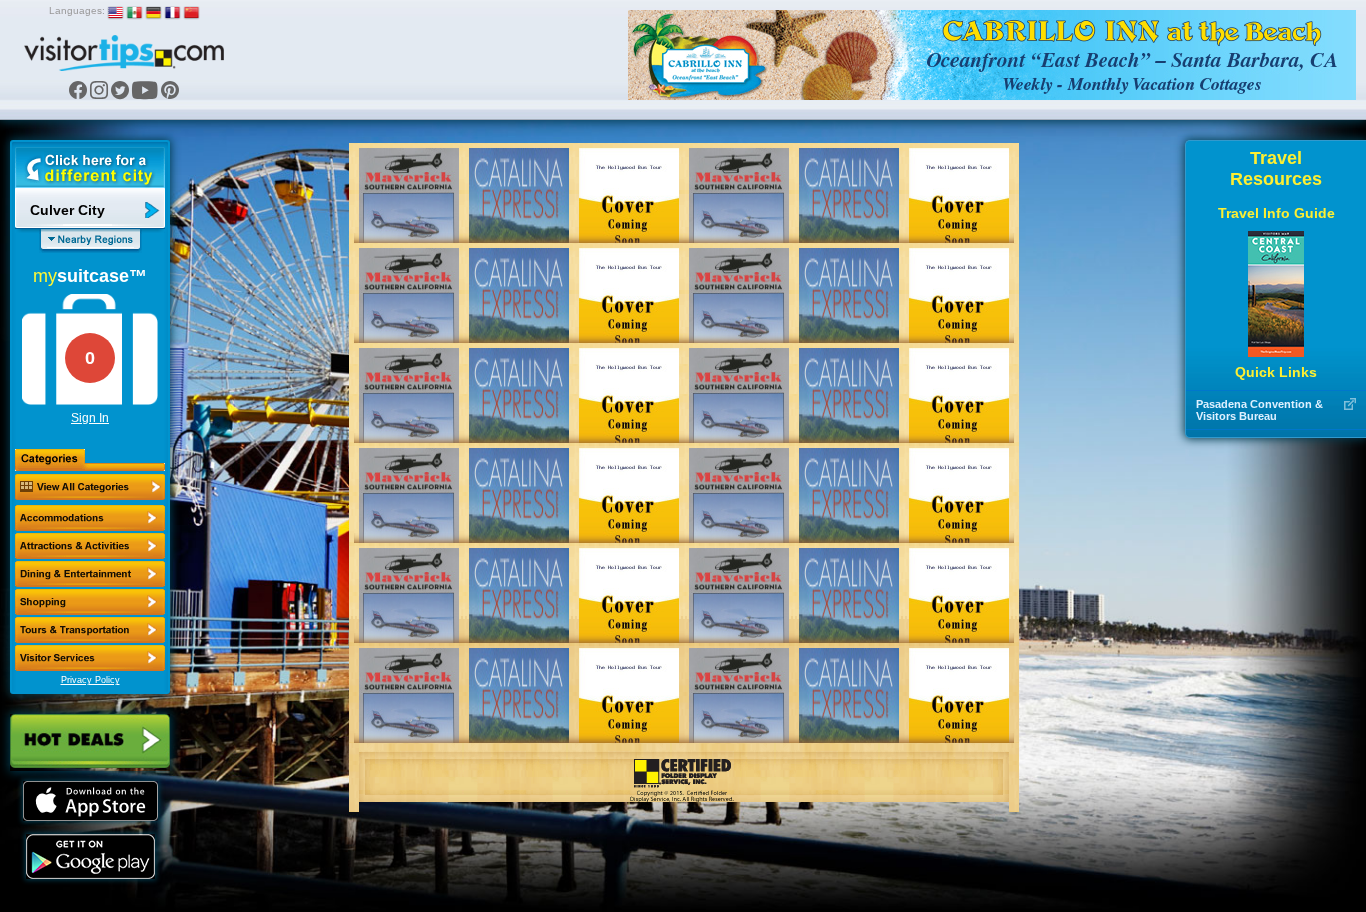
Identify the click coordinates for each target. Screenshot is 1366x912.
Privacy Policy (90, 680)
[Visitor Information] (90, 658)
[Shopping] (90, 602)
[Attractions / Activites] (90, 546)
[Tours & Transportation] (90, 630)
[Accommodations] (90, 518)
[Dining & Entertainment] (90, 574)
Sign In (90, 418)
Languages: (77, 10)
